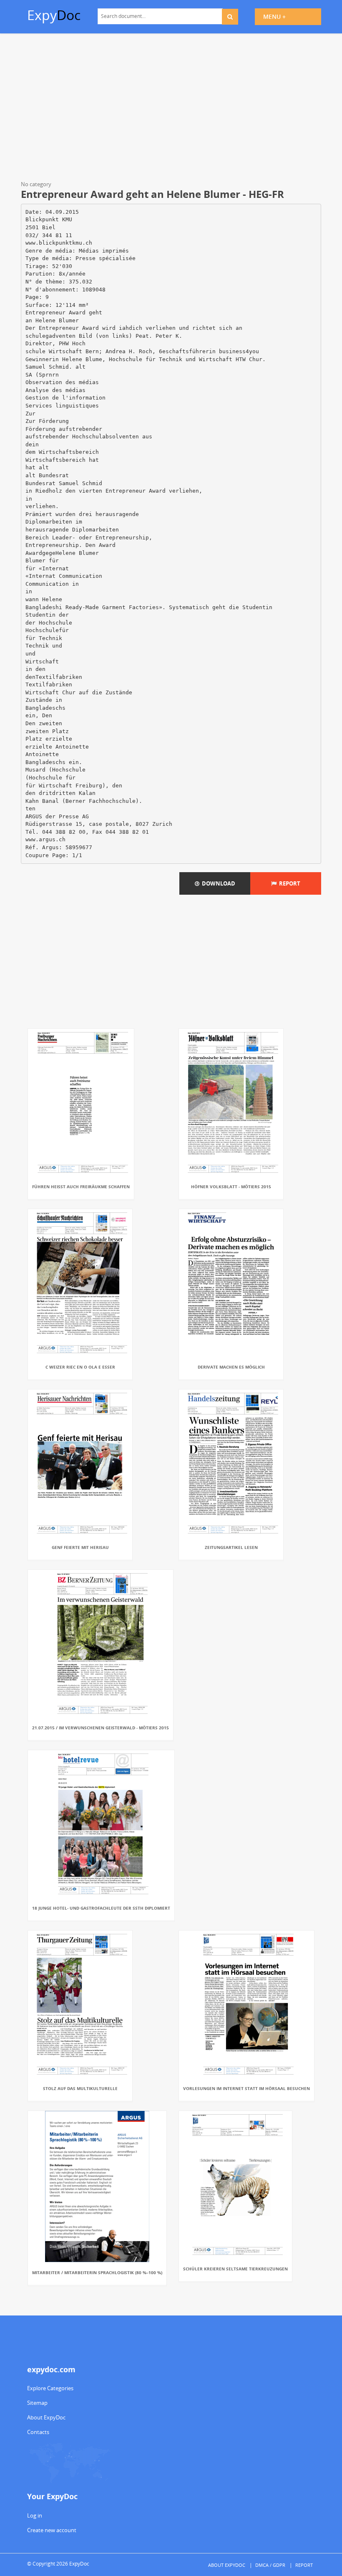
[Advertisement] (171, 109)
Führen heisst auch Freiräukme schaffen (81, 1187)
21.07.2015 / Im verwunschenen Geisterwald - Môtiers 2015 (101, 1728)
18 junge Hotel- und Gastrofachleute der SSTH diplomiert (101, 1908)
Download (217, 883)
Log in (35, 2515)
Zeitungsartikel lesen (231, 1547)
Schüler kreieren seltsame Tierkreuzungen (235, 2269)
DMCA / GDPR (270, 2565)
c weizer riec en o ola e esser (80, 1367)
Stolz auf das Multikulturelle (80, 2088)
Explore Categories (50, 2388)
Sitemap (37, 2403)
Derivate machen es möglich (231, 1367)
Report (288, 883)
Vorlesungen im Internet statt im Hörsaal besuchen (246, 2088)
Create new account (52, 2530)
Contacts (38, 2432)
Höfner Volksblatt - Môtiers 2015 (231, 1187)
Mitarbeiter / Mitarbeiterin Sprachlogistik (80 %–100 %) (97, 2272)
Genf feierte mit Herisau (80, 1547)
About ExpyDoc (46, 2417)
